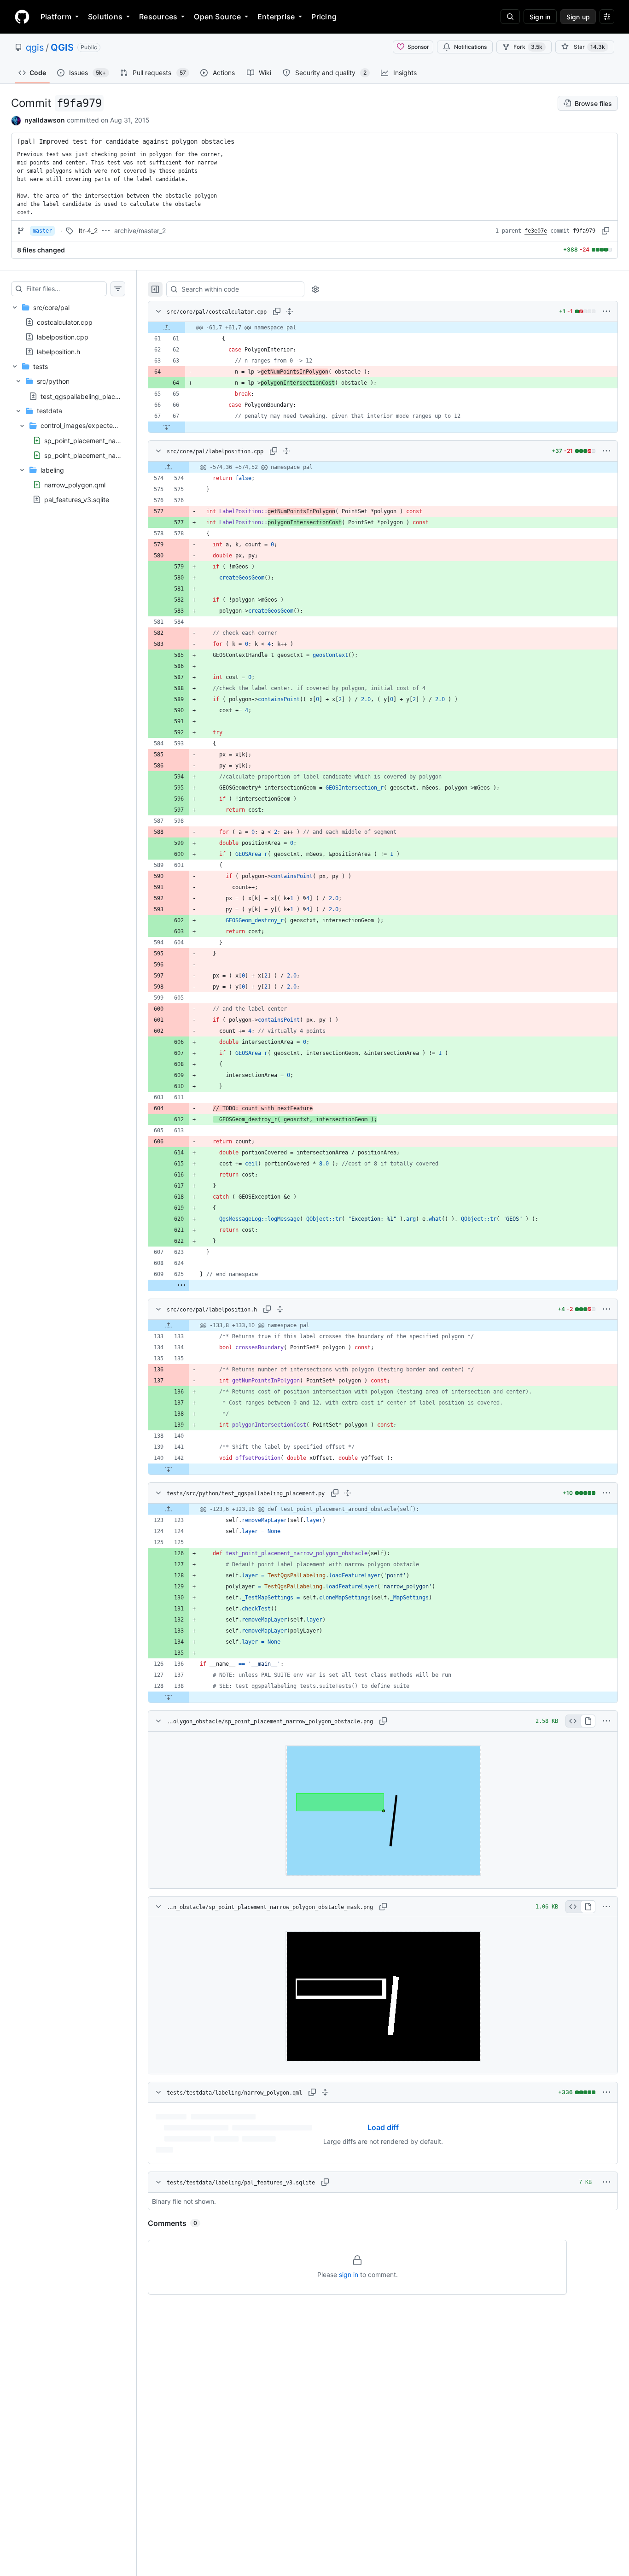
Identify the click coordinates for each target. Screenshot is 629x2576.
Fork (528, 47)
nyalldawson (45, 120)
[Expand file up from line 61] (167, 328)
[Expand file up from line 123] (169, 1509)
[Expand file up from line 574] (169, 467)
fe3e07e (536, 231)
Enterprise (276, 17)
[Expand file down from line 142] (169, 1469)
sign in (349, 2274)
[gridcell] (383, 328)
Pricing (324, 17)
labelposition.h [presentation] (58, 351)
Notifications (470, 47)
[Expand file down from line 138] (169, 1697)
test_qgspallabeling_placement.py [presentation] (92, 396)
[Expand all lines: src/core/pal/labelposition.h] (280, 1309)
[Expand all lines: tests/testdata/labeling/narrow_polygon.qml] (325, 2092)
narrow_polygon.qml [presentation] (75, 484)
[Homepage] (22, 17)
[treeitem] (68, 329)
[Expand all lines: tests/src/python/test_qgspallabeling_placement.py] (348, 1493)
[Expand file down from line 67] (167, 427)
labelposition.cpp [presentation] (63, 337)
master (42, 231)
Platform (56, 17)
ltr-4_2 (88, 231)
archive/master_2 (140, 231)
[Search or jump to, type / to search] (510, 17)
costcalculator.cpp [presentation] (65, 322)
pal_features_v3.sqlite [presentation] (77, 499)
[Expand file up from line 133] (169, 1325)
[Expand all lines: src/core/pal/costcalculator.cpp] (290, 311)
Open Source (217, 17)
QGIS (62, 47)
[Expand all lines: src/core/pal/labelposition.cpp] (286, 451)
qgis (35, 47)
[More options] (606, 311)
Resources (158, 17)
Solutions (105, 17)
